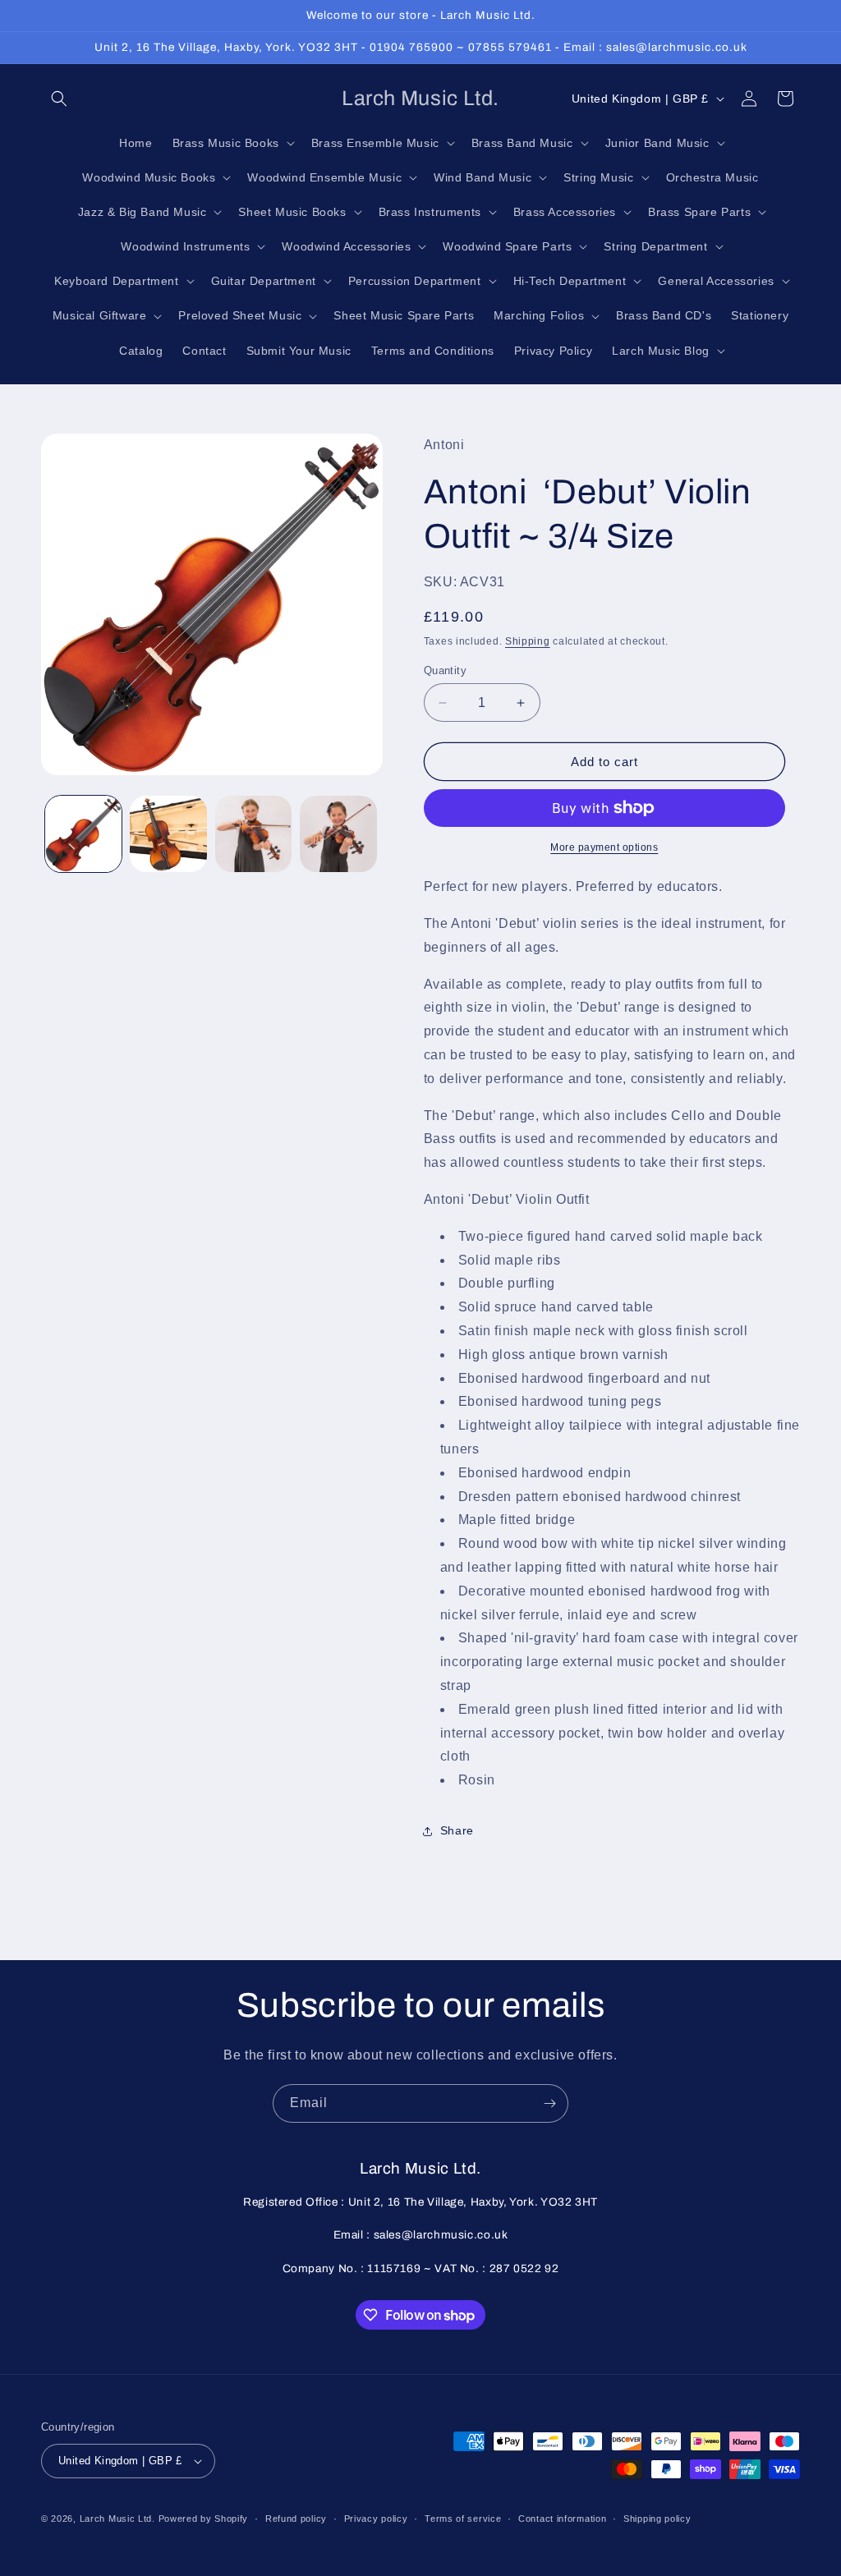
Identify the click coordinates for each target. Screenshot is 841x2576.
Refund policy (296, 2519)
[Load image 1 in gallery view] (83, 834)
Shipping (528, 641)
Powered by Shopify (204, 2519)
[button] (59, 99)
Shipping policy (657, 2519)
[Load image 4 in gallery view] (338, 834)
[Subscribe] (549, 2103)
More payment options (604, 847)
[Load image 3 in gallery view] (253, 834)
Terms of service (463, 2519)
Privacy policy (376, 2519)
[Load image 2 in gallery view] (168, 834)
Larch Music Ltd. (117, 2519)
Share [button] (457, 1830)
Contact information (562, 2519)
